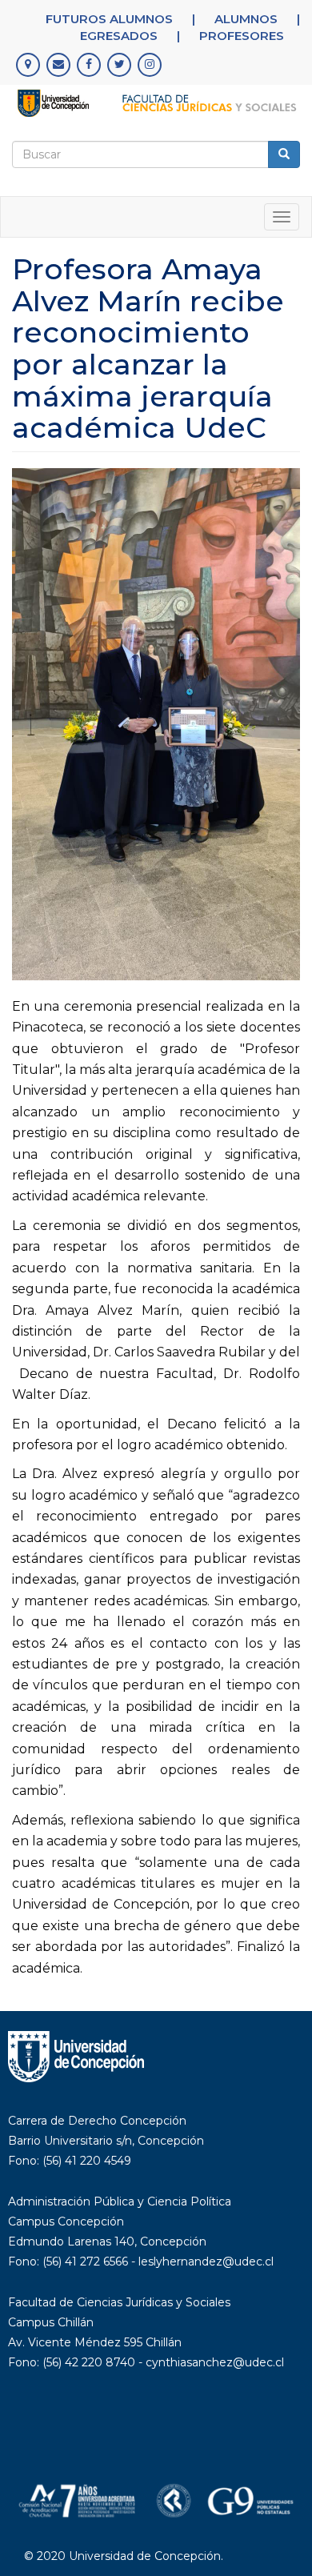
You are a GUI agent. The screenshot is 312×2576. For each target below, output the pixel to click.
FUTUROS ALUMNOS (109, 19)
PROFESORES (242, 36)
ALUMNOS (246, 19)
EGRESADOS (119, 36)
